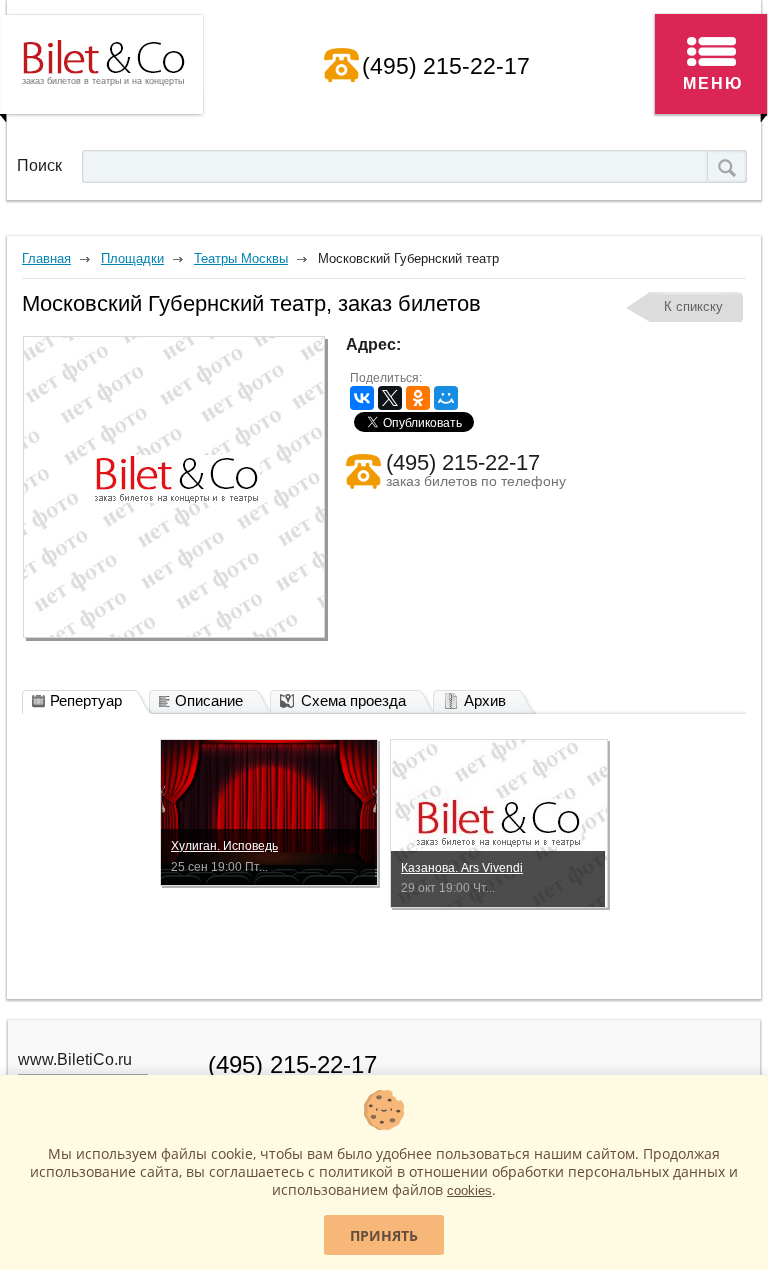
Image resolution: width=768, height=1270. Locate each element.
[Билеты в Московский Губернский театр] (174, 487)
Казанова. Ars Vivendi (462, 868)
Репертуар (86, 700)
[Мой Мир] (446, 398)
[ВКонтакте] (362, 398)
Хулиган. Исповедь (224, 846)
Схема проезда (353, 700)
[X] (390, 398)
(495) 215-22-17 (446, 66)
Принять (384, 1235)
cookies (469, 1190)
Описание (209, 700)
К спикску (693, 306)
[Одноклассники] (418, 398)
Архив (485, 700)
